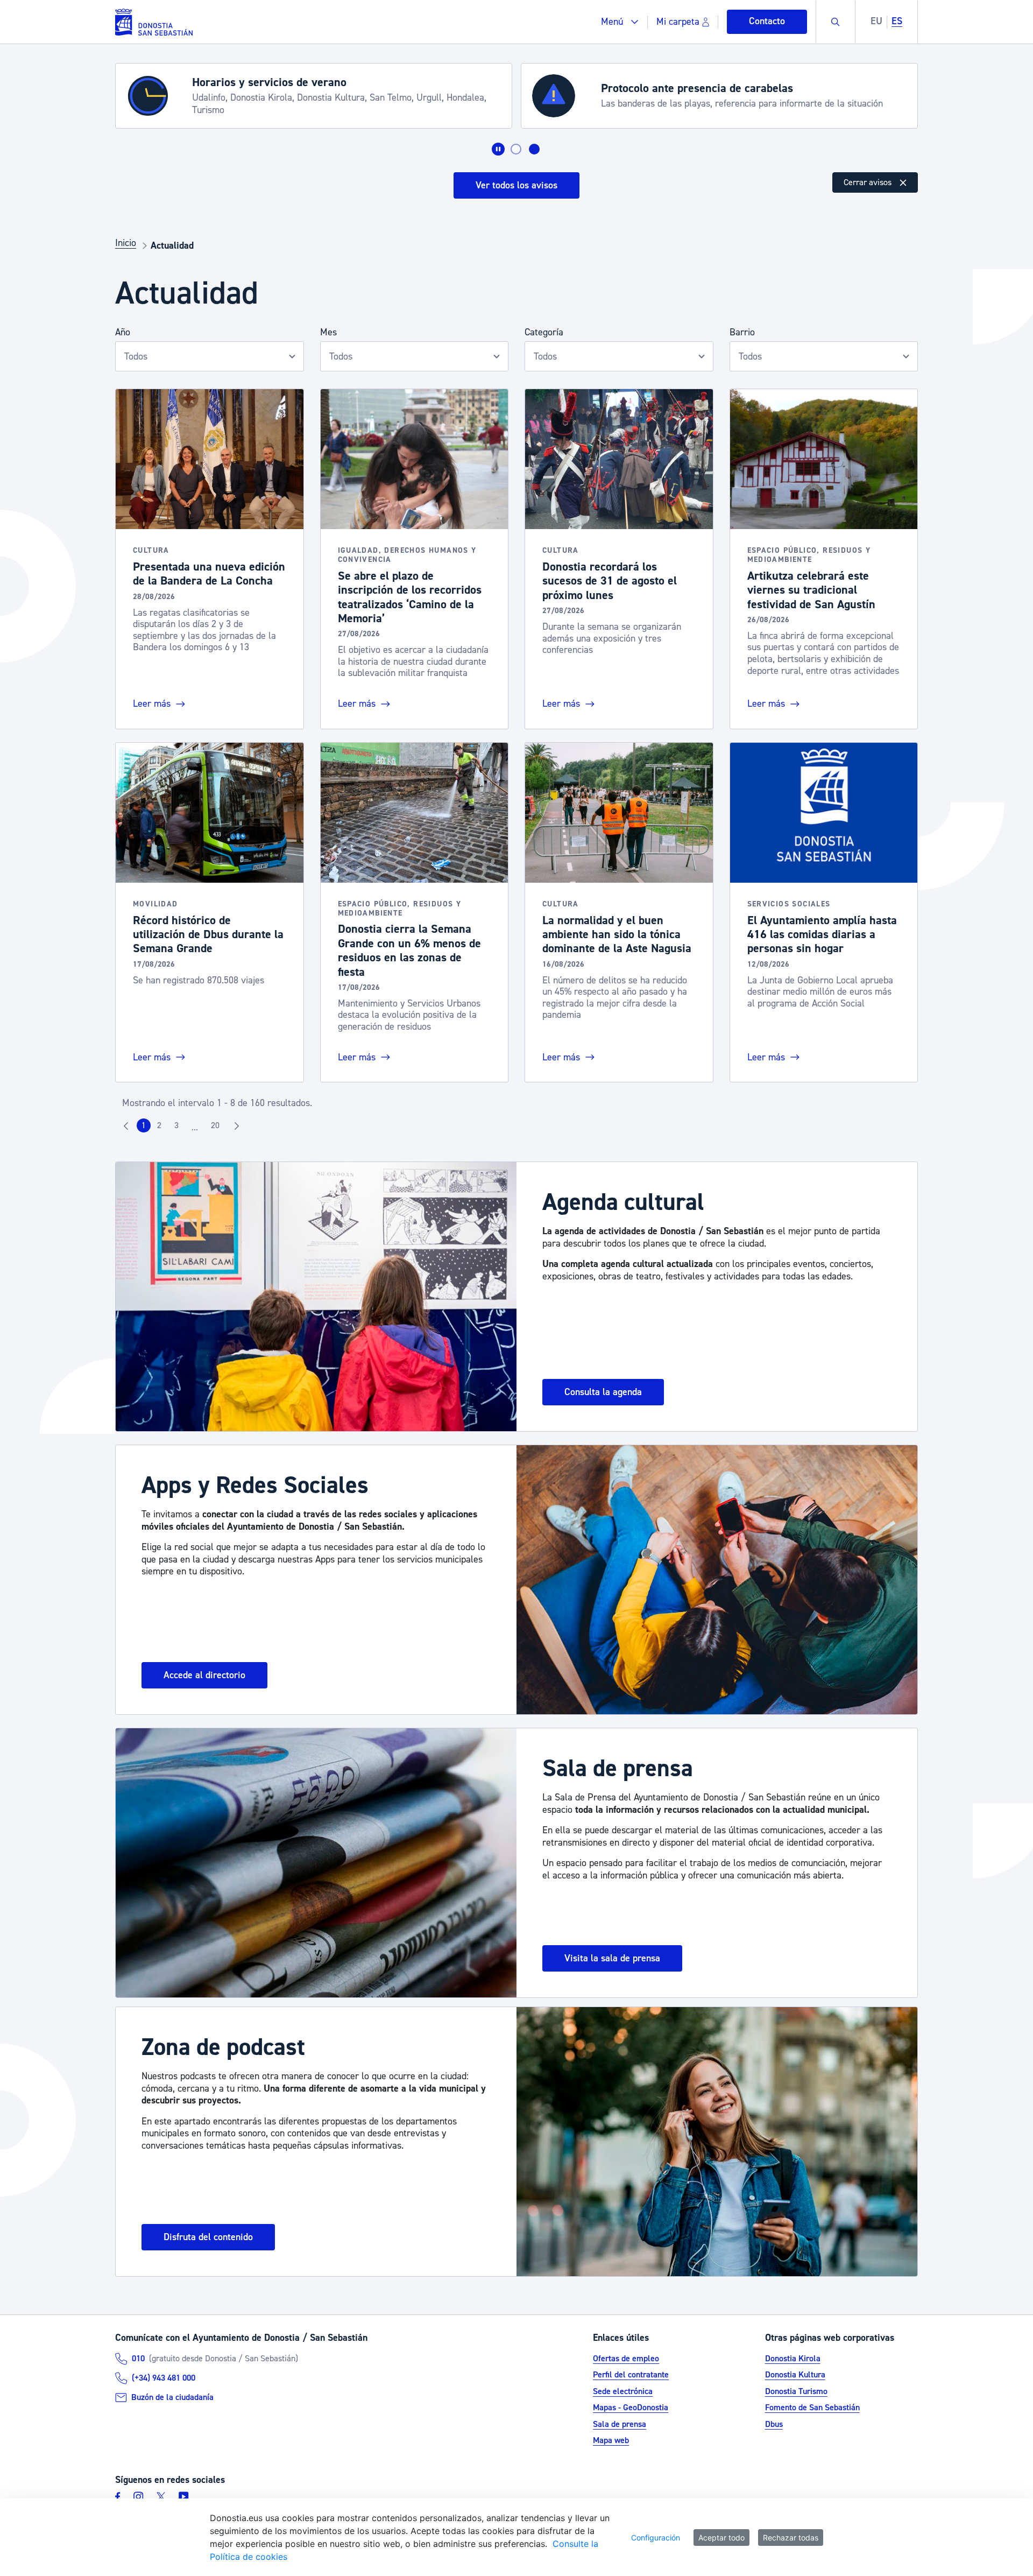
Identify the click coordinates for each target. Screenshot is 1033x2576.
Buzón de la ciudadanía (172, 2397)
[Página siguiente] (237, 1125)
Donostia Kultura (795, 2375)
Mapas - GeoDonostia (631, 2408)
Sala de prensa (620, 2424)
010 (138, 2359)
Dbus (774, 2424)
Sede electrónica (623, 2391)
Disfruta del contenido (208, 2237)
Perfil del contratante (631, 2375)
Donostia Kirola (793, 2359)
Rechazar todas (791, 2538)
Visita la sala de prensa (612, 1958)
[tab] (516, 149)
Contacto (767, 21)
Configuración (656, 2538)
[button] (620, 22)
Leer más (153, 704)
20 (218, 1128)
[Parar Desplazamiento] (498, 149)
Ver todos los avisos (516, 185)
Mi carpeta (678, 22)
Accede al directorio (204, 1675)
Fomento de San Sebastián (812, 2408)
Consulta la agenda (603, 1392)
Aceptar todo (721, 2538)
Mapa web (611, 2440)
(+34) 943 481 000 (164, 2378)
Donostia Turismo (796, 2391)
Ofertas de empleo (626, 2359)
